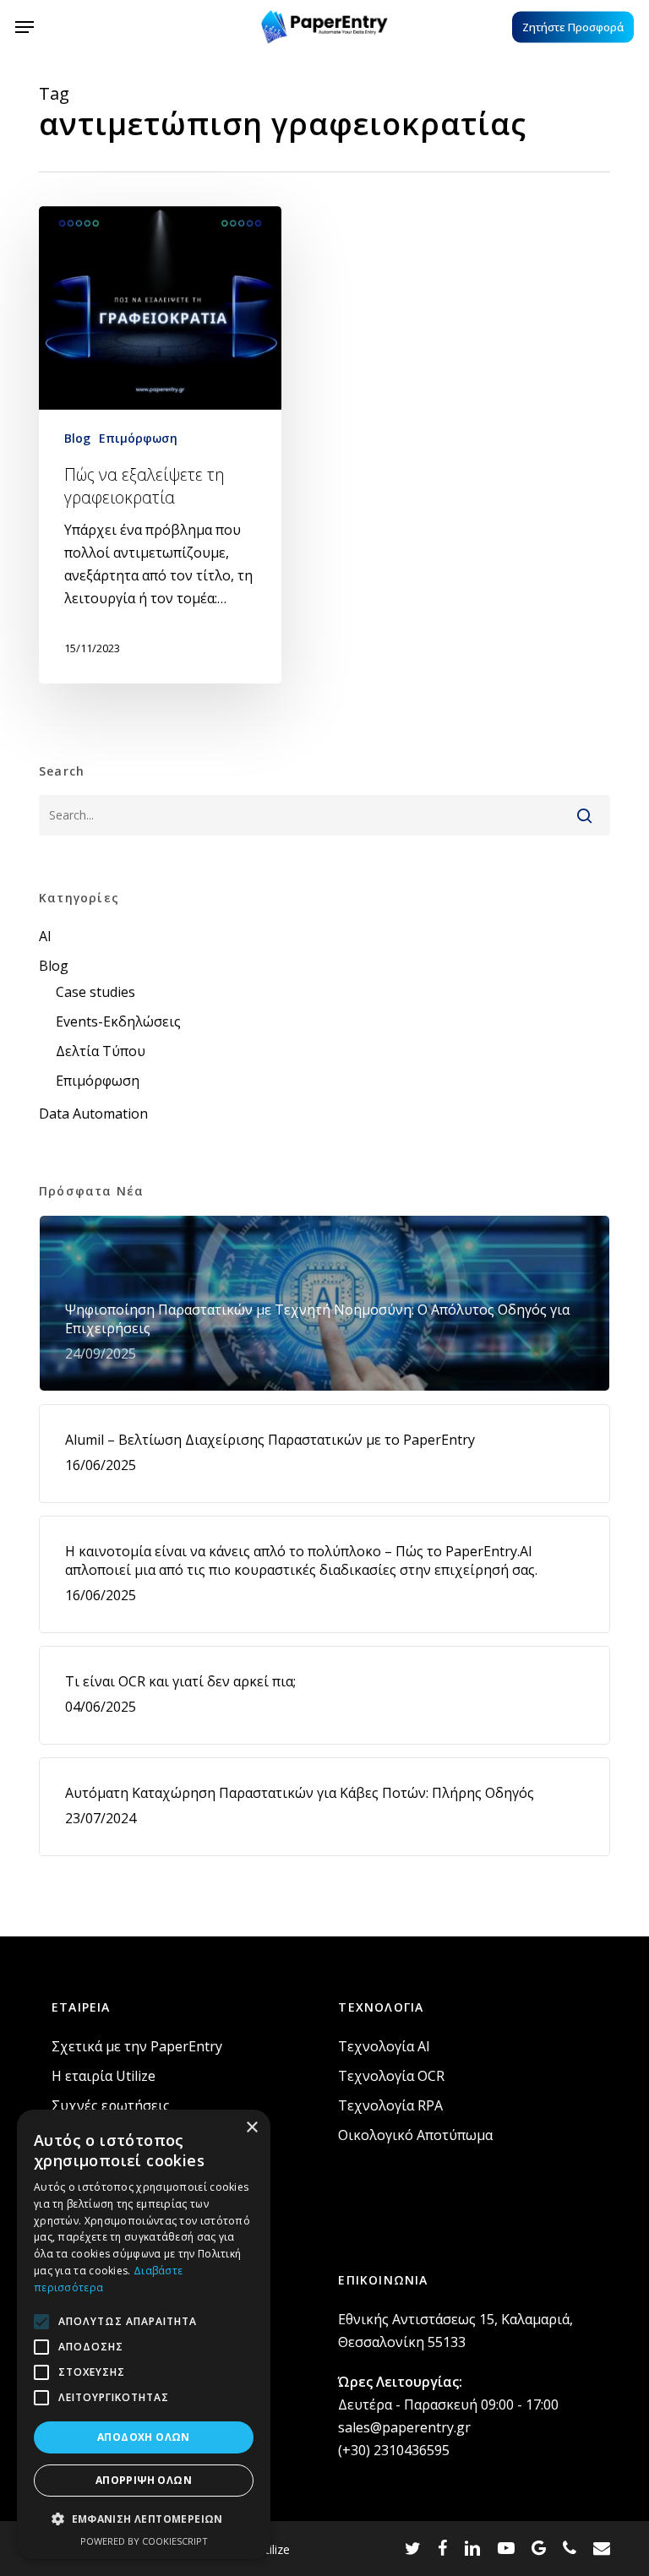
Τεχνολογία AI (384, 2046)
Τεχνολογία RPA (390, 2105)
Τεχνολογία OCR (391, 2076)
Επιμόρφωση (138, 438)
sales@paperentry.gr (404, 2427)
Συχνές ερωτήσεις (111, 2105)
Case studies (95, 992)
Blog (77, 438)
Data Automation (93, 1114)
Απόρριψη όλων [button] (144, 2480)
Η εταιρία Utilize (104, 2076)
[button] (25, 27)
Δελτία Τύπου (101, 1051)
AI (45, 936)
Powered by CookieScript (144, 2541)
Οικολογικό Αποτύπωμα (415, 2135)
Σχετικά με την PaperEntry (137, 2046)
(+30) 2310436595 (394, 2450)
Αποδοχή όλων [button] (144, 2437)
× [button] (251, 2128)
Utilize (273, 2549)
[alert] (144, 2334)
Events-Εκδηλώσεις (118, 1021)
